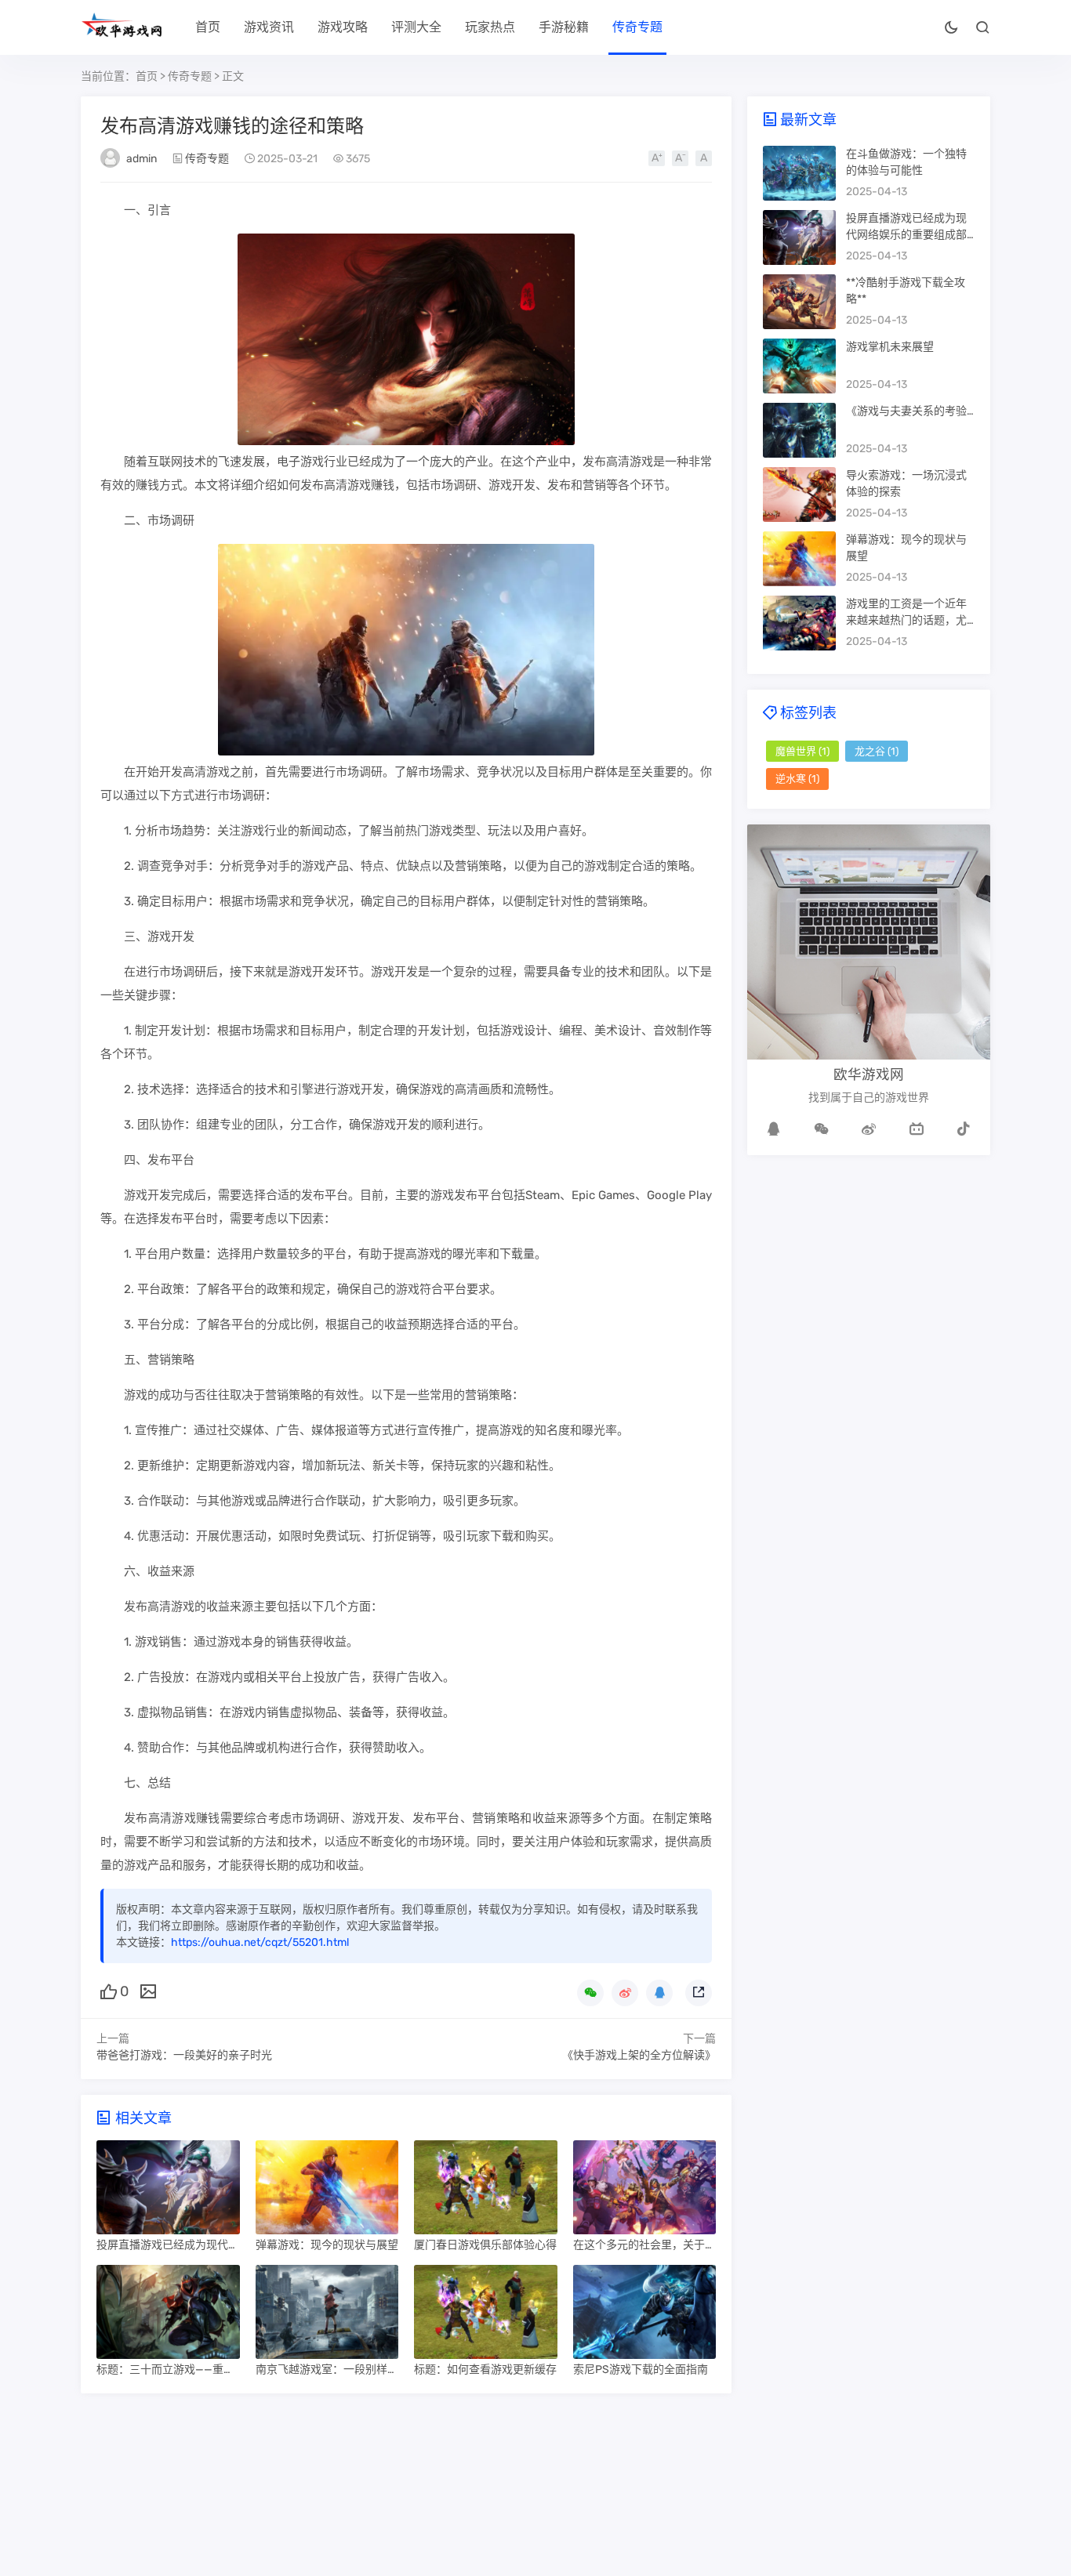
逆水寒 (797, 779)
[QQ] (774, 1129)
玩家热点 (490, 27)
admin (142, 159)
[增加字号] (657, 158)
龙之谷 (877, 751)
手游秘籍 (564, 27)
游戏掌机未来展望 (890, 347)
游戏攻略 (343, 27)
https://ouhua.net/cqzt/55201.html (260, 1942)
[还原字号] (704, 158)
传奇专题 (637, 27)
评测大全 (416, 27)
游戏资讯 (269, 27)
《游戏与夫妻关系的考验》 (912, 411)
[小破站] (917, 1129)
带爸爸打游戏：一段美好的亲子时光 (184, 2055)
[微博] (869, 1129)
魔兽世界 (802, 751)
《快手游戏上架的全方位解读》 (639, 2055)
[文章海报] (148, 1991)
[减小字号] (680, 158)
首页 (208, 27)
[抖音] (964, 1129)
